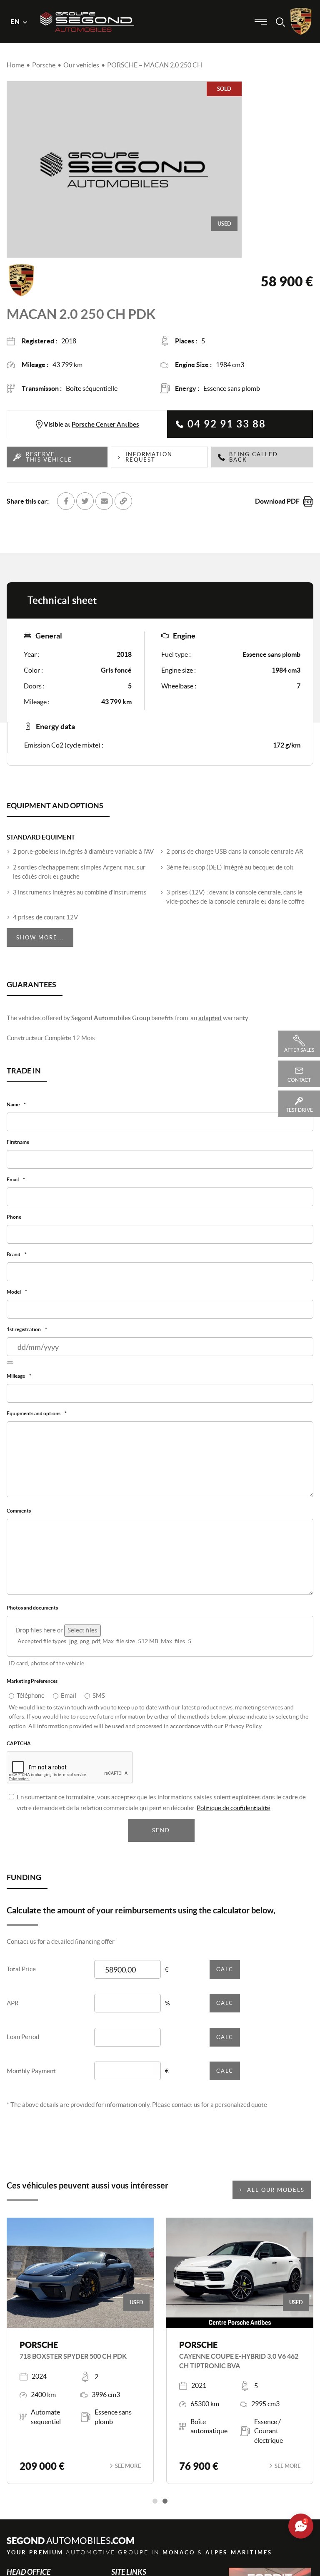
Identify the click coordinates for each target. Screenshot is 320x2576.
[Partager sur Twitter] (85, 501)
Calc (225, 1977)
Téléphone (31, 1703)
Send (161, 1839)
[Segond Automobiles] (87, 8)
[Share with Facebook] (66, 501)
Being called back (254, 457)
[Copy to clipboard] (123, 501)
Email (69, 1703)
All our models (276, 2198)
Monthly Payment (31, 2079)
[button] (155, 2509)
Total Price (21, 1977)
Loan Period (23, 2045)
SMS (99, 1703)
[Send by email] (104, 501)
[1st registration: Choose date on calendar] (10, 1367)
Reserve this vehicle (49, 457)
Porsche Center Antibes (105, 424)
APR (13, 2011)
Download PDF (277, 501)
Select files (82, 1637)
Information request (149, 457)
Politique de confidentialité (234, 1816)
